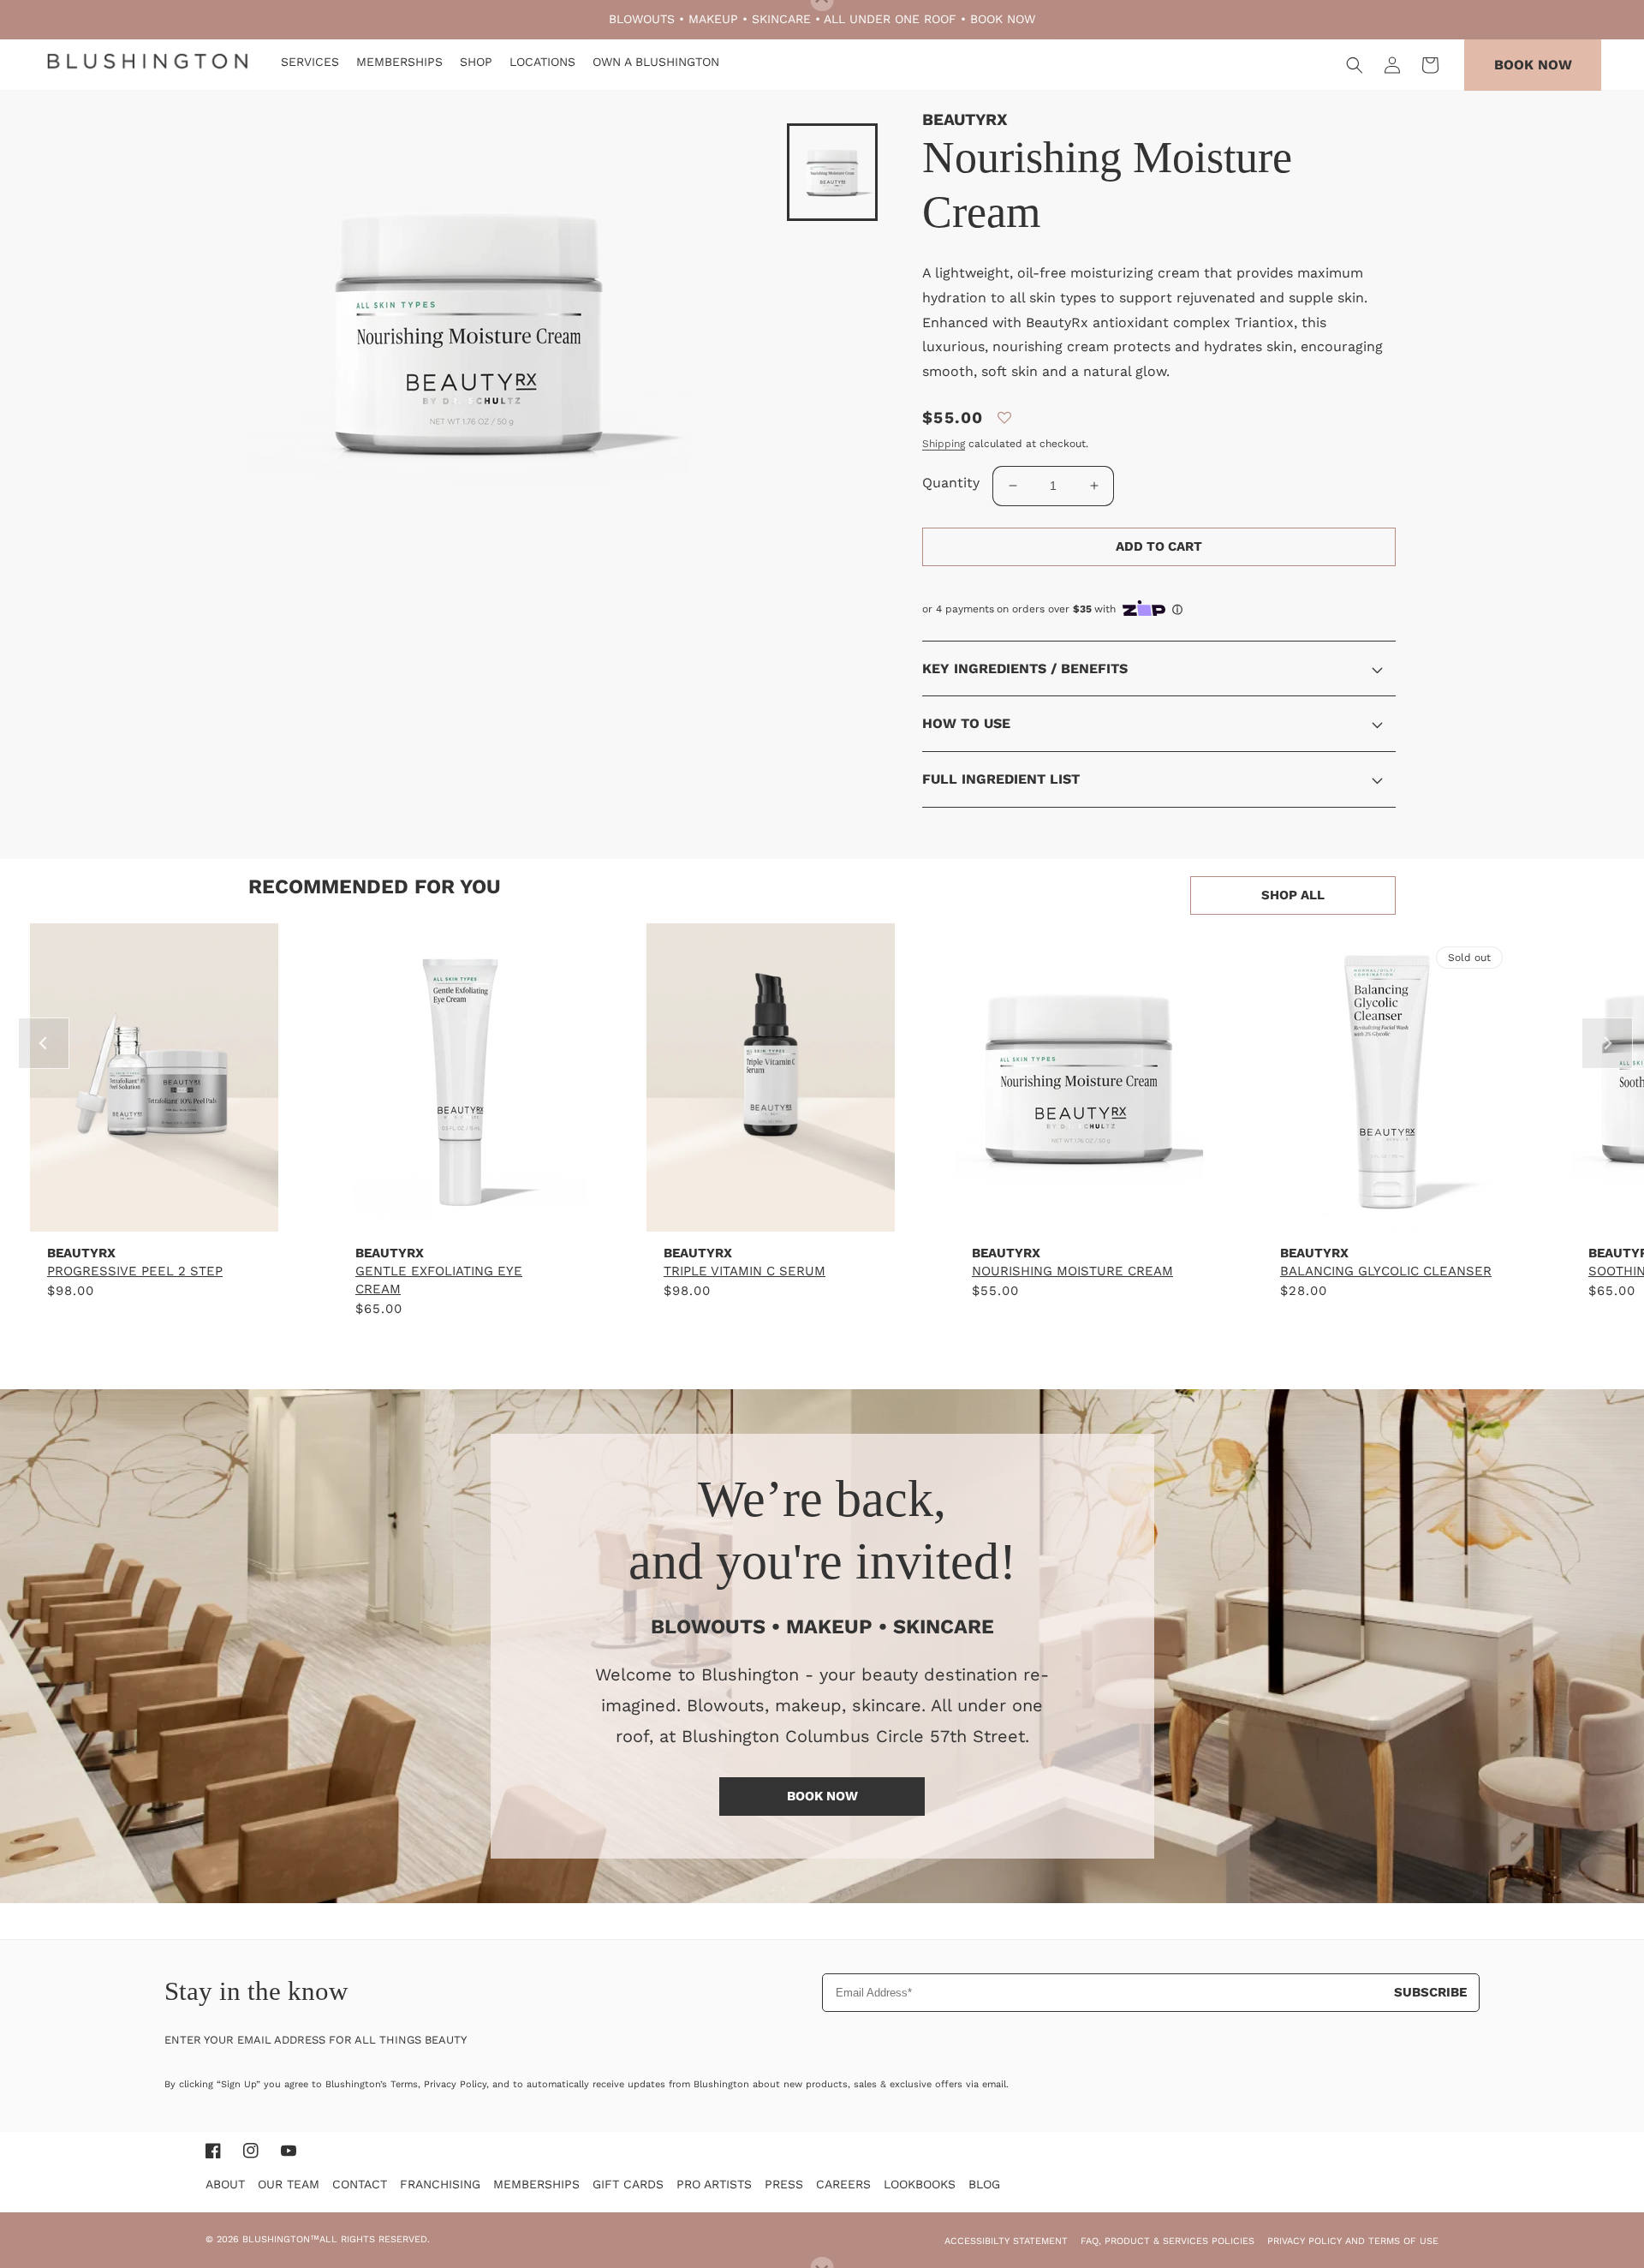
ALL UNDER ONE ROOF (890, 19)
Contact (360, 2184)
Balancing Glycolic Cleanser (1386, 1271)
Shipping (944, 444)
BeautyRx (965, 119)
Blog (984, 2184)
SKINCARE (781, 19)
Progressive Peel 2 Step (135, 1271)
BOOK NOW (1003, 19)
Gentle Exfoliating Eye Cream (439, 1280)
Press (784, 2184)
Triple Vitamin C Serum (745, 1271)
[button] (1355, 65)
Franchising (440, 2184)
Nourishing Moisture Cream (1072, 1271)
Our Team (289, 2184)
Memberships (536, 2184)
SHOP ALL (1293, 895)
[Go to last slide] (44, 1043)
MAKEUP (713, 19)
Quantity (951, 483)
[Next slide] (1607, 1043)
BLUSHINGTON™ (281, 2239)
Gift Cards (628, 2184)
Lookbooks (920, 2184)
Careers (843, 2184)
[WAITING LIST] (1387, 1214)
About (225, 2184)
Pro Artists (714, 2184)
